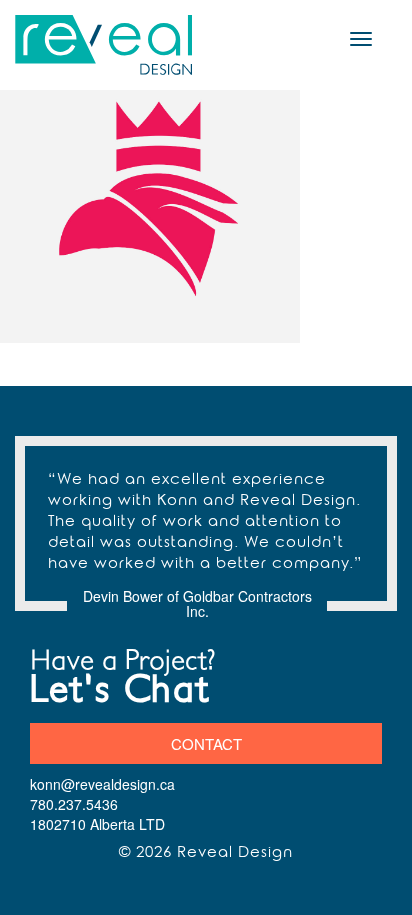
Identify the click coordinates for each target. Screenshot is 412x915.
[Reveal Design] (105, 45)
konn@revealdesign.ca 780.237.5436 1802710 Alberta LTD (102, 804)
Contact (206, 743)
